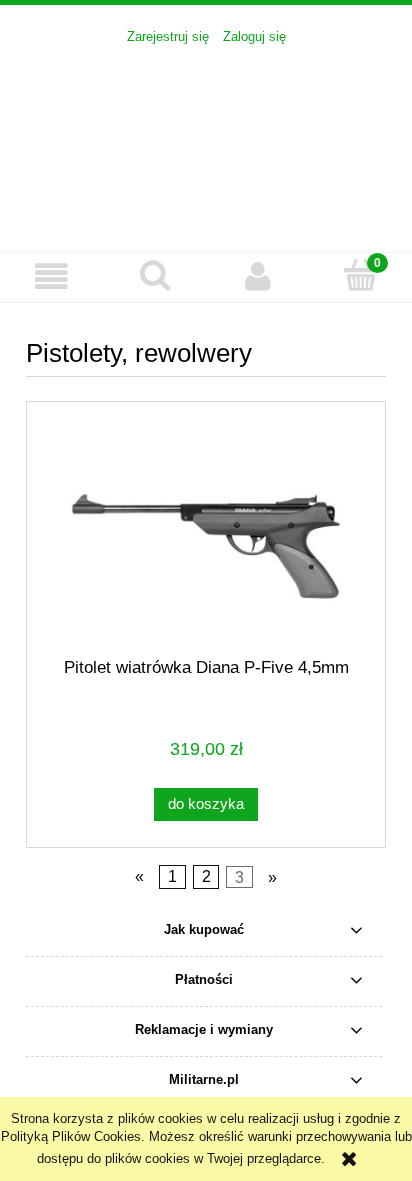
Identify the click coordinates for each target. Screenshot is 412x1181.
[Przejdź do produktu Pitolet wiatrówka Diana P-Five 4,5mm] (206, 546)
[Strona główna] (206, 138)
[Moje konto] (257, 276)
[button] (51, 276)
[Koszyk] (360, 275)
